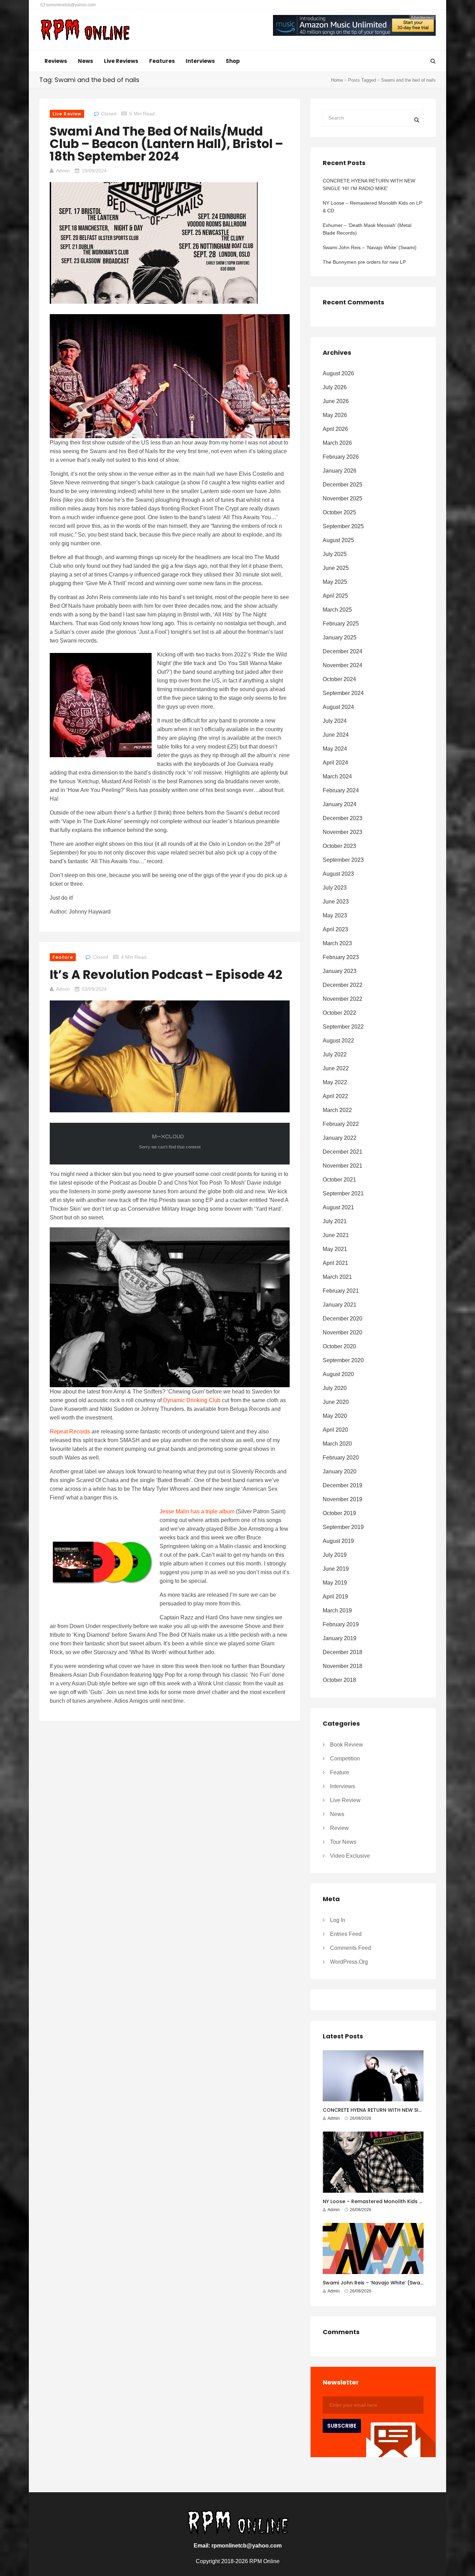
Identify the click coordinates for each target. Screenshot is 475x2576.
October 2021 (339, 1180)
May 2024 (335, 749)
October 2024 (339, 679)
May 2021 (335, 1249)
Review (339, 1828)
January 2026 (340, 471)
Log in (338, 1920)
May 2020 (335, 1416)
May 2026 (335, 415)
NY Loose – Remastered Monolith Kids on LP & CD (372, 207)
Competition (345, 1759)
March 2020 (337, 1444)
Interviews (200, 61)
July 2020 (335, 1388)
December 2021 (343, 1152)
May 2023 (335, 915)
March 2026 (337, 443)
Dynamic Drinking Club (192, 1400)
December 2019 (343, 1485)
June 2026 (336, 401)
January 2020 (340, 1471)
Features (162, 61)
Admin (63, 171)
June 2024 (336, 735)
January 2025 (340, 637)
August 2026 (338, 373)
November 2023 (343, 832)
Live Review (67, 114)
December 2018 (343, 1652)
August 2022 (338, 1041)
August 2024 (338, 707)
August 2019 (338, 1541)
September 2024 (343, 693)
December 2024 (343, 651)
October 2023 (339, 846)
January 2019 (340, 1638)
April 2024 (335, 763)
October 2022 (339, 1013)
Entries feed (346, 1934)
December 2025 (343, 485)
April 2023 (335, 929)
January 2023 (340, 971)
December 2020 (343, 1319)
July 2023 (335, 888)
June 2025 (336, 568)
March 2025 (337, 610)
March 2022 (337, 1110)
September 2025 (343, 526)
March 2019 (337, 1610)
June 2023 (336, 902)
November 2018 (343, 1666)
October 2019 (339, 1513)
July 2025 (335, 554)
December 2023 (343, 818)
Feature (63, 957)
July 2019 (335, 1555)
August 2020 (338, 1374)
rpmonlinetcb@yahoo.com (70, 5)
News (86, 61)
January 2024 (340, 804)
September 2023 (343, 860)
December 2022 (343, 985)
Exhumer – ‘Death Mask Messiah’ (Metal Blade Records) (367, 229)
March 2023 (337, 943)
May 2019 (335, 1583)
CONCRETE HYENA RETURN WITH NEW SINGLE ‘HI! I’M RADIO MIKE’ (369, 185)
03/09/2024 (94, 989)
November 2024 (343, 665)
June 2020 (336, 1402)
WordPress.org (349, 1962)
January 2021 (340, 1305)
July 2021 (335, 1221)
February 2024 (341, 790)
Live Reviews (121, 61)
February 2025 (341, 624)
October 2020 (339, 1346)
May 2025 (335, 582)
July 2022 (335, 1054)
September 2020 (343, 1360)
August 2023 (338, 874)
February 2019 (341, 1624)
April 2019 (335, 1597)
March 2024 (337, 776)
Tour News (343, 1842)
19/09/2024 (94, 171)
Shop (233, 61)
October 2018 (339, 1680)
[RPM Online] (85, 31)
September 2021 (343, 1193)
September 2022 (343, 1027)
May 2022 (335, 1082)
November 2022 (343, 999)
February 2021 (341, 1291)
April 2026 (335, 429)
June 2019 (336, 1569)
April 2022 (335, 1096)
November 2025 (343, 498)
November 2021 (343, 1166)
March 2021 (337, 1277)
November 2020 (343, 1332)
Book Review (347, 1745)
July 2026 (335, 387)
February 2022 (341, 1124)
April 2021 (335, 1263)
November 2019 (343, 1499)
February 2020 (341, 1458)
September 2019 (343, 1527)
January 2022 (340, 1138)
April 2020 (335, 1430)
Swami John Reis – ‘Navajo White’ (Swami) (370, 247)
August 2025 (338, 540)
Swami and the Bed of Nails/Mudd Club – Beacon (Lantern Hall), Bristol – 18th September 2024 (166, 144)
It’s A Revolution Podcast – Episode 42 (166, 975)
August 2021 (338, 1207)
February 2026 (341, 457)
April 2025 (335, 596)
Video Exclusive (350, 1856)
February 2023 (341, 957)
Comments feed (351, 1948)
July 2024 (335, 721)
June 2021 (336, 1235)
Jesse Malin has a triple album (197, 1511)
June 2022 (336, 1068)
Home (337, 80)
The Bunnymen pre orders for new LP (364, 262)
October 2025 (339, 512)
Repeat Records (70, 1432)
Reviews (56, 61)
